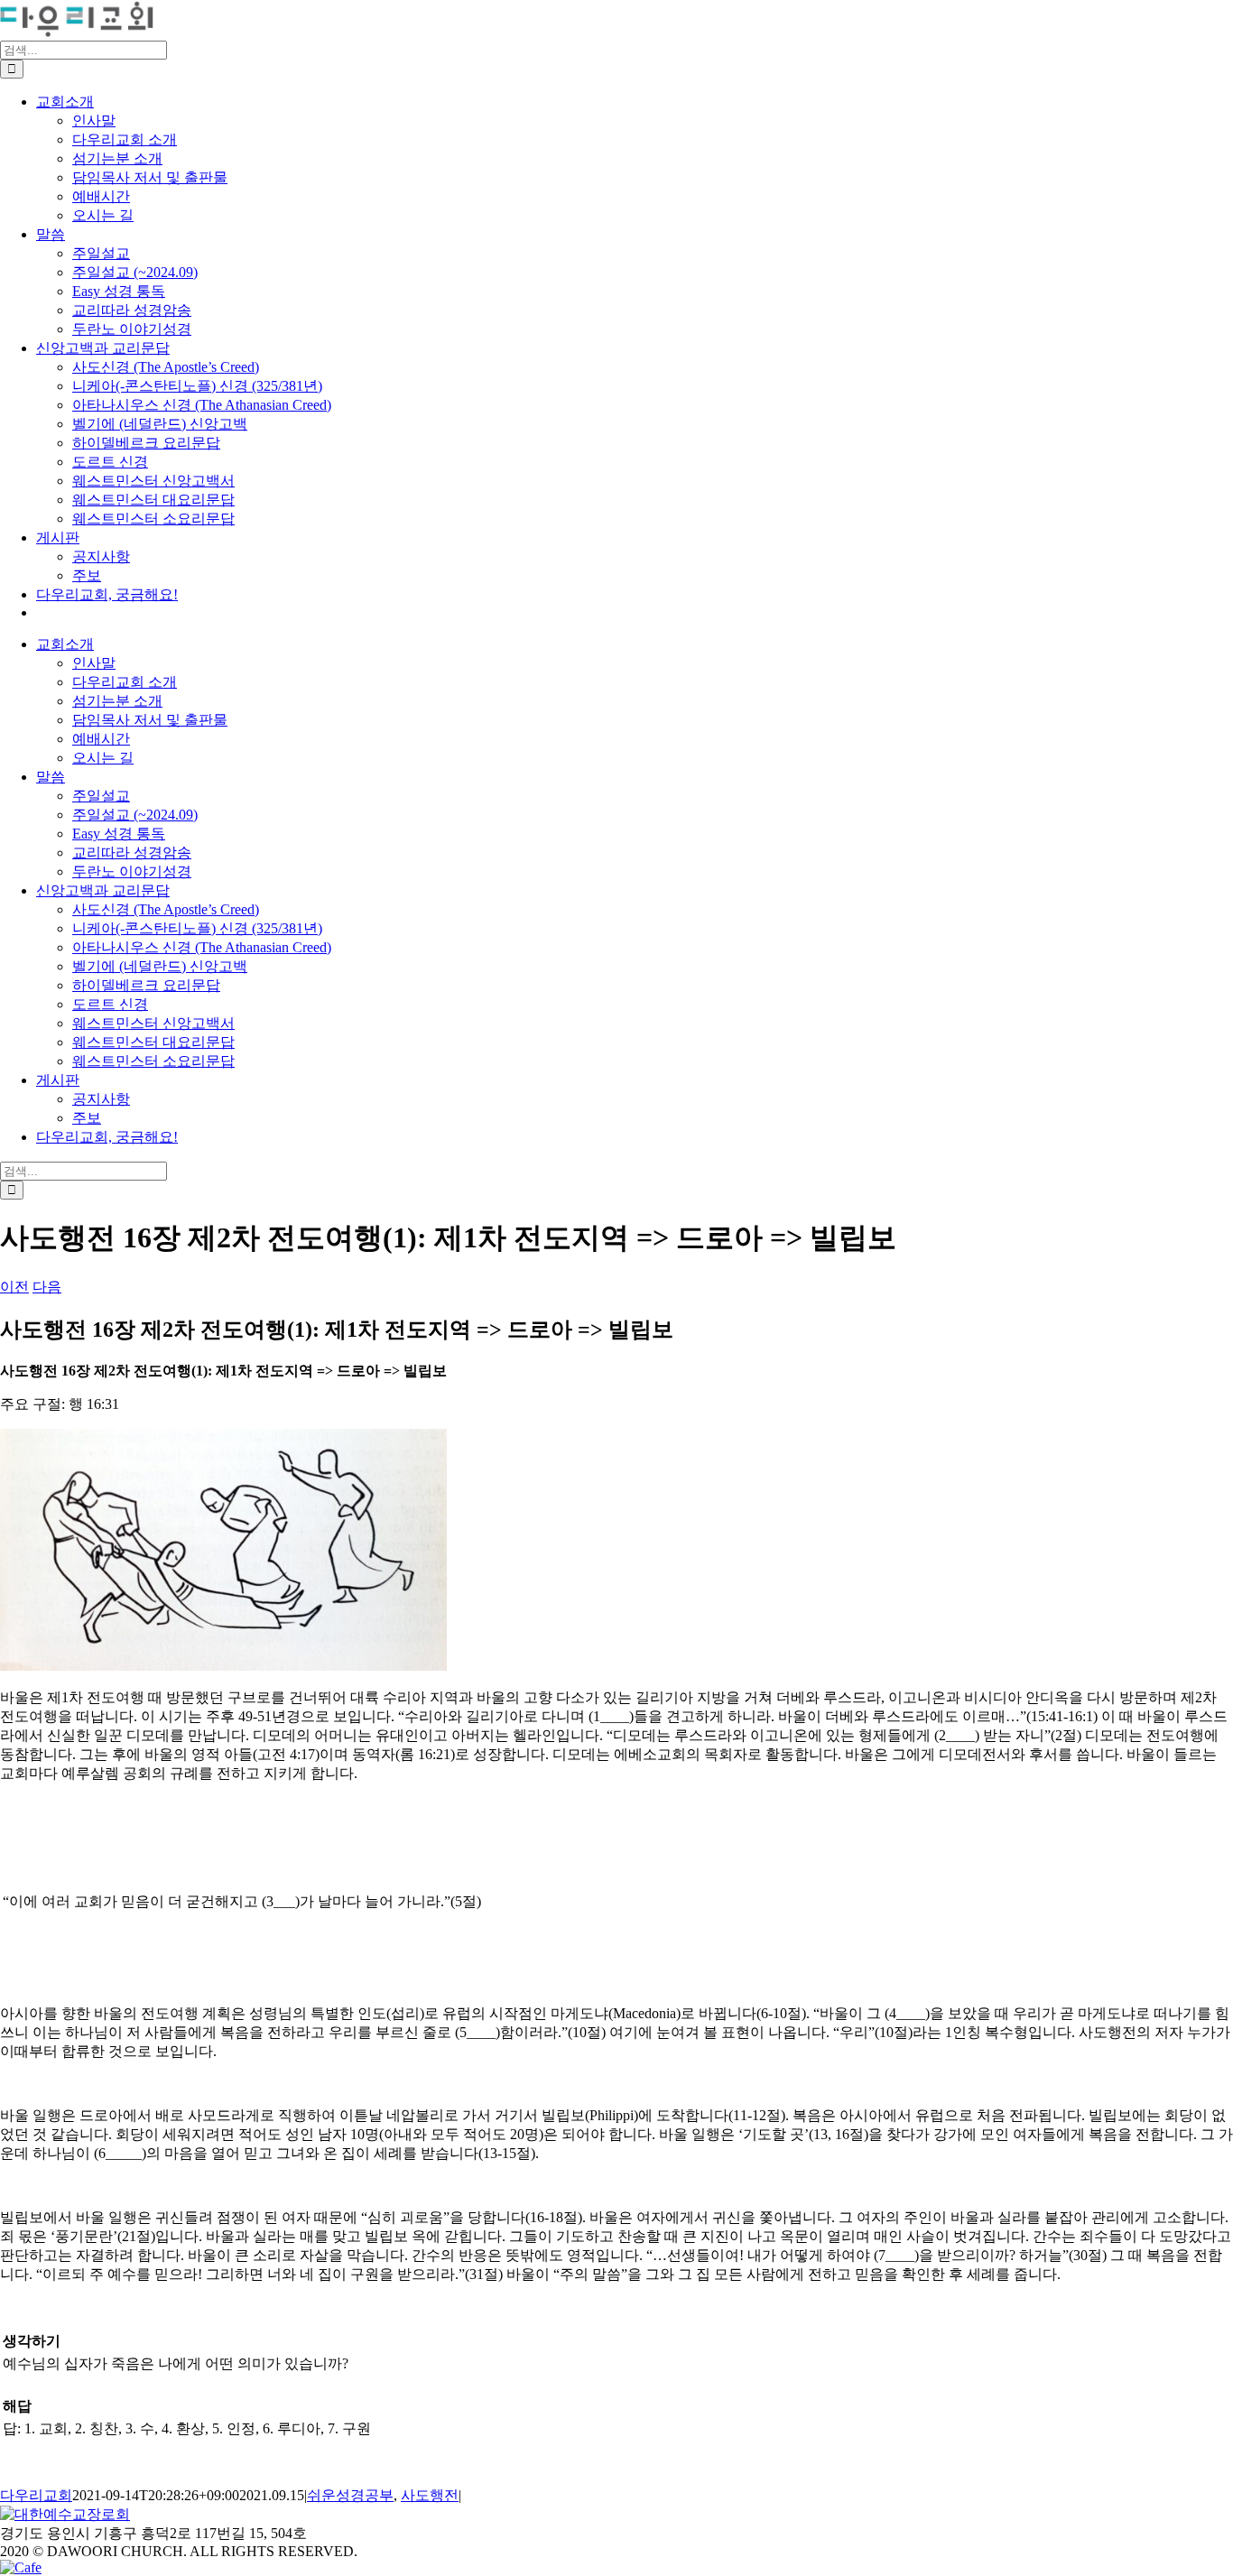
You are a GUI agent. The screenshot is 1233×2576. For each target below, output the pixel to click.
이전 (14, 1287)
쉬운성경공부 (350, 2495)
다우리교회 (36, 2495)
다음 (47, 1287)
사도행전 (430, 2495)
